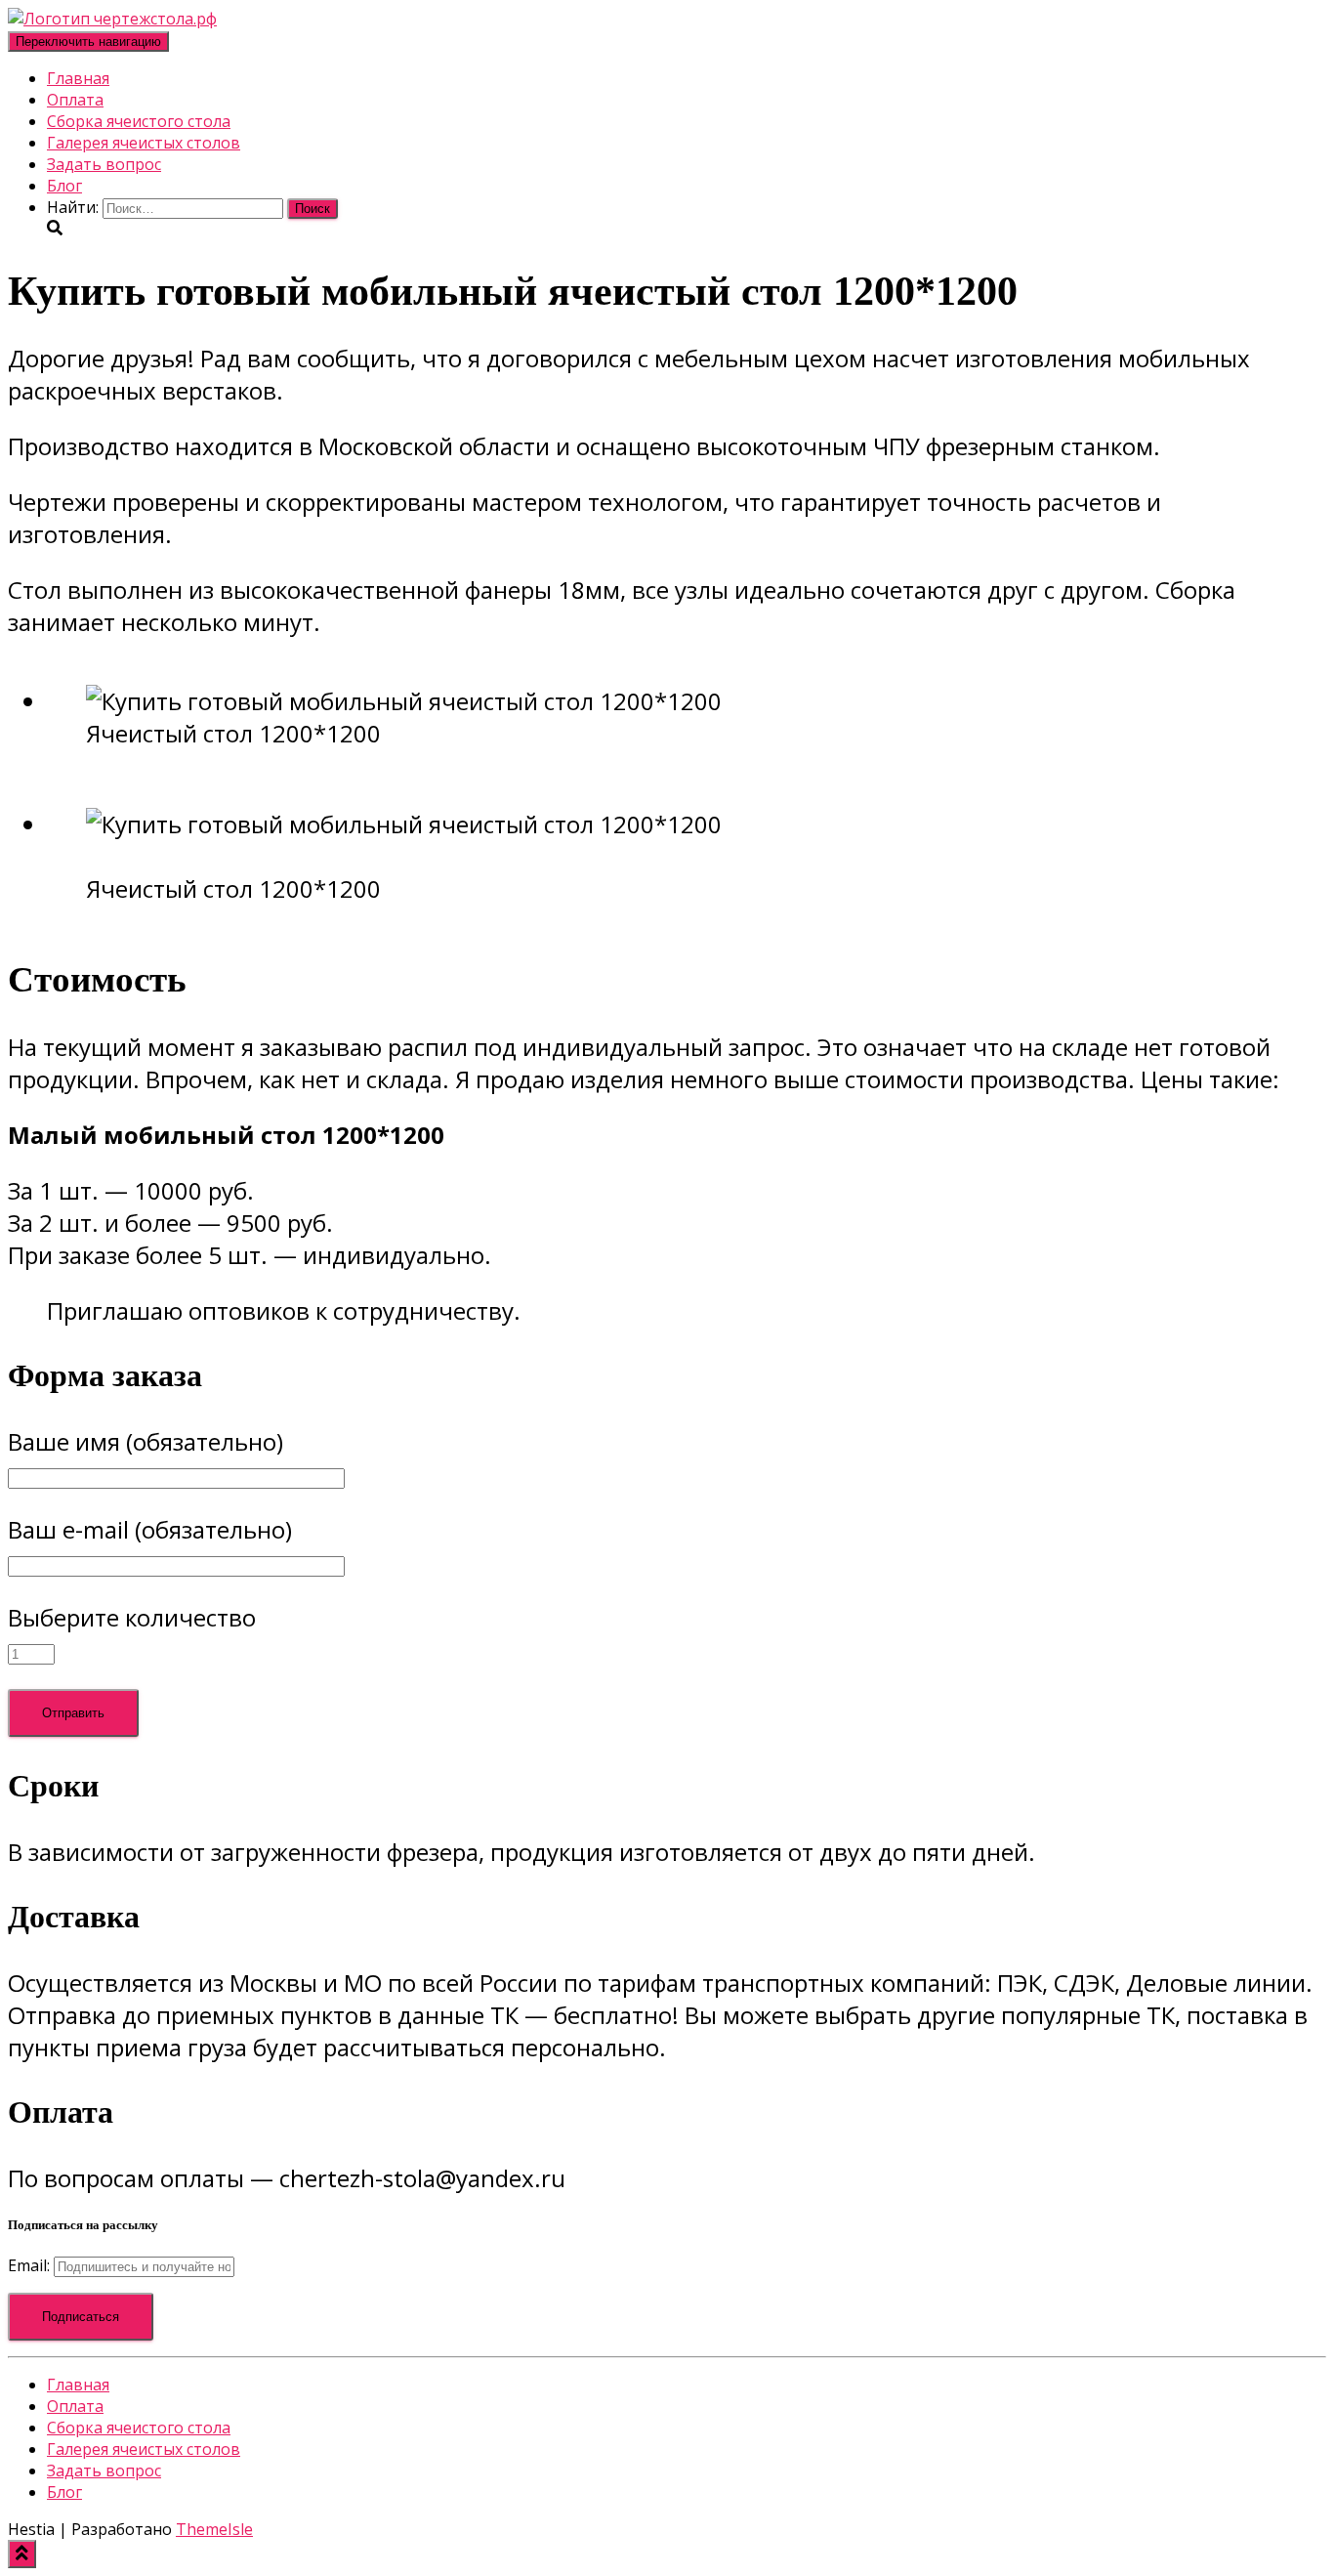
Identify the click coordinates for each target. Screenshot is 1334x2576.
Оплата (75, 100)
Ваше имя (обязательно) (146, 1441)
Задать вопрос (104, 164)
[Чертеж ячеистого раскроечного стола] (112, 19)
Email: (31, 2265)
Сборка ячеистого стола (139, 121)
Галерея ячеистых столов (144, 143)
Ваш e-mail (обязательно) (150, 1529)
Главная (78, 78)
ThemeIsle (214, 2529)
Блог (64, 186)
